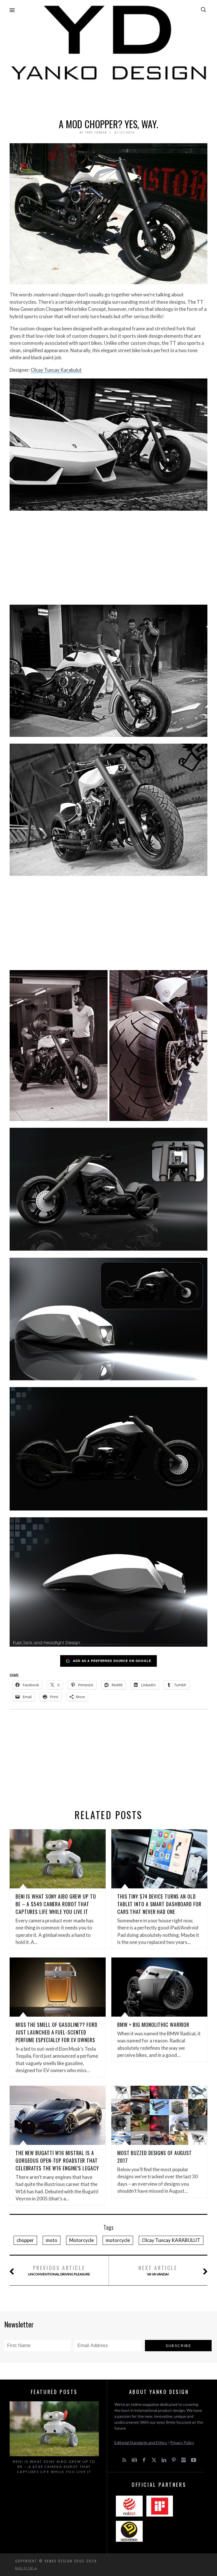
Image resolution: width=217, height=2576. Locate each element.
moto (52, 2240)
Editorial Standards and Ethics (141, 2443)
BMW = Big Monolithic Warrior (153, 2025)
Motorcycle (82, 2240)
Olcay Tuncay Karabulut (56, 370)
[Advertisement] (108, 98)
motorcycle (118, 2240)
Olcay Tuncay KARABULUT (171, 2240)
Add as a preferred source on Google (112, 1661)
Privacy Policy (182, 2443)
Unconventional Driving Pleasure (59, 2270)
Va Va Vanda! (158, 2270)
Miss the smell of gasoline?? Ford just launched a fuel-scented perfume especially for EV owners (57, 2032)
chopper (25, 2240)
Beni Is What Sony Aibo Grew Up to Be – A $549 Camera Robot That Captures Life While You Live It (56, 1904)
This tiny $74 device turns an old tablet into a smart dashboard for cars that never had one (159, 1904)
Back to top (25, 2568)
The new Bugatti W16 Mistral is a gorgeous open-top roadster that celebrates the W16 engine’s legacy (57, 2160)
